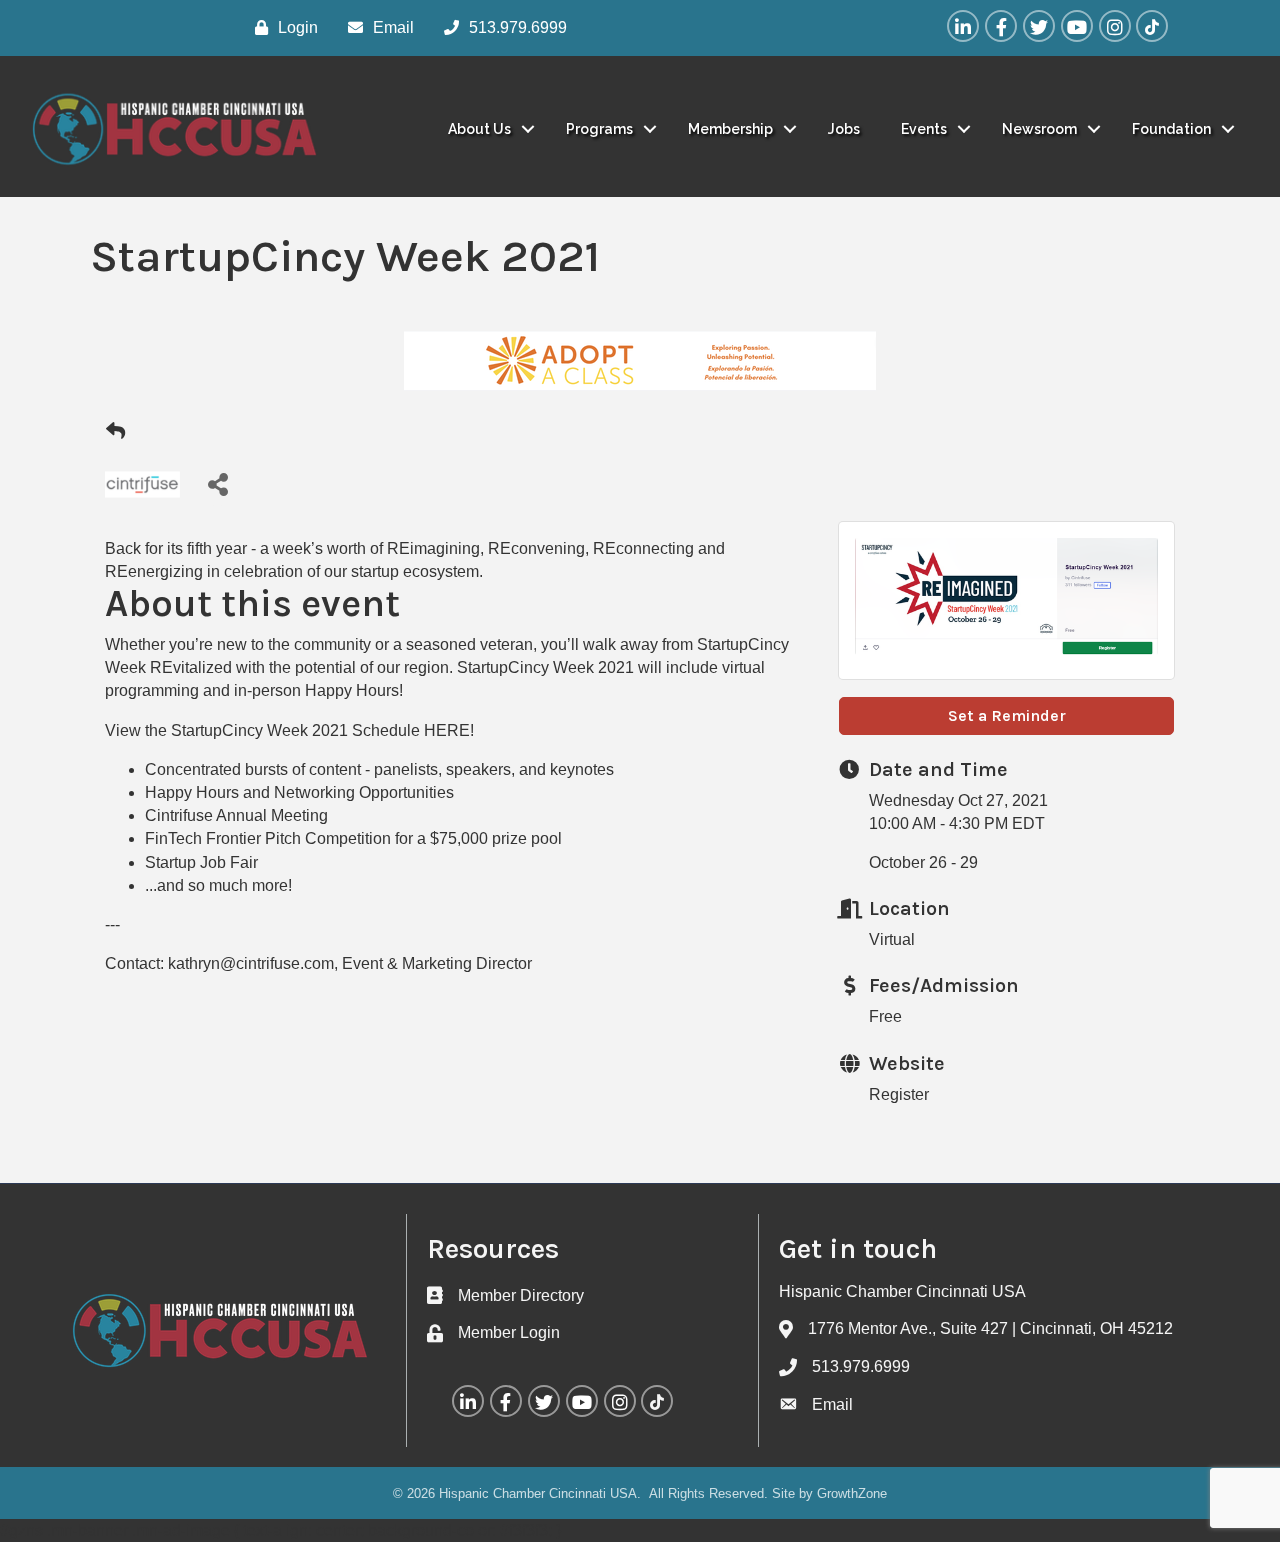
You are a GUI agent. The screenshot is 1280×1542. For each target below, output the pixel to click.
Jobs (844, 129)
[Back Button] (115, 432)
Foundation (1171, 129)
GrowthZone (852, 1493)
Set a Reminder (1007, 715)
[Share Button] (217, 483)
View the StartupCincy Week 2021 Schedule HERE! (289, 730)
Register (899, 1094)
